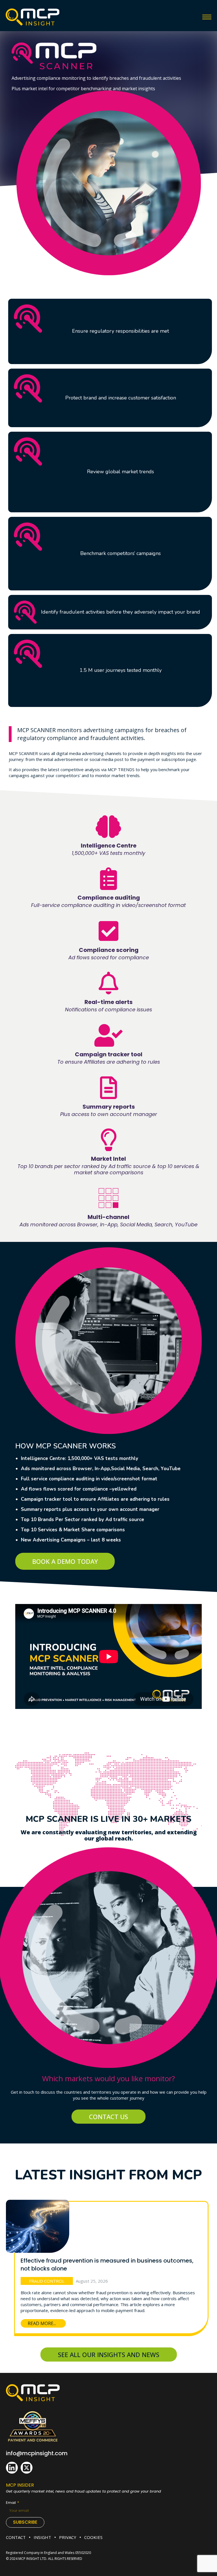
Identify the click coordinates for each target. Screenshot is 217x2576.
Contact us (108, 2117)
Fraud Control (47, 2281)
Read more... (42, 2323)
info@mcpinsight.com (37, 2453)
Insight (42, 2537)
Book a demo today (65, 1561)
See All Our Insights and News (109, 2354)
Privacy (68, 2537)
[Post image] (38, 2221)
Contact (16, 2537)
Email (11, 2503)
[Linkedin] (12, 2468)
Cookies (93, 2537)
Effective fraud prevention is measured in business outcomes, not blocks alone (107, 2265)
